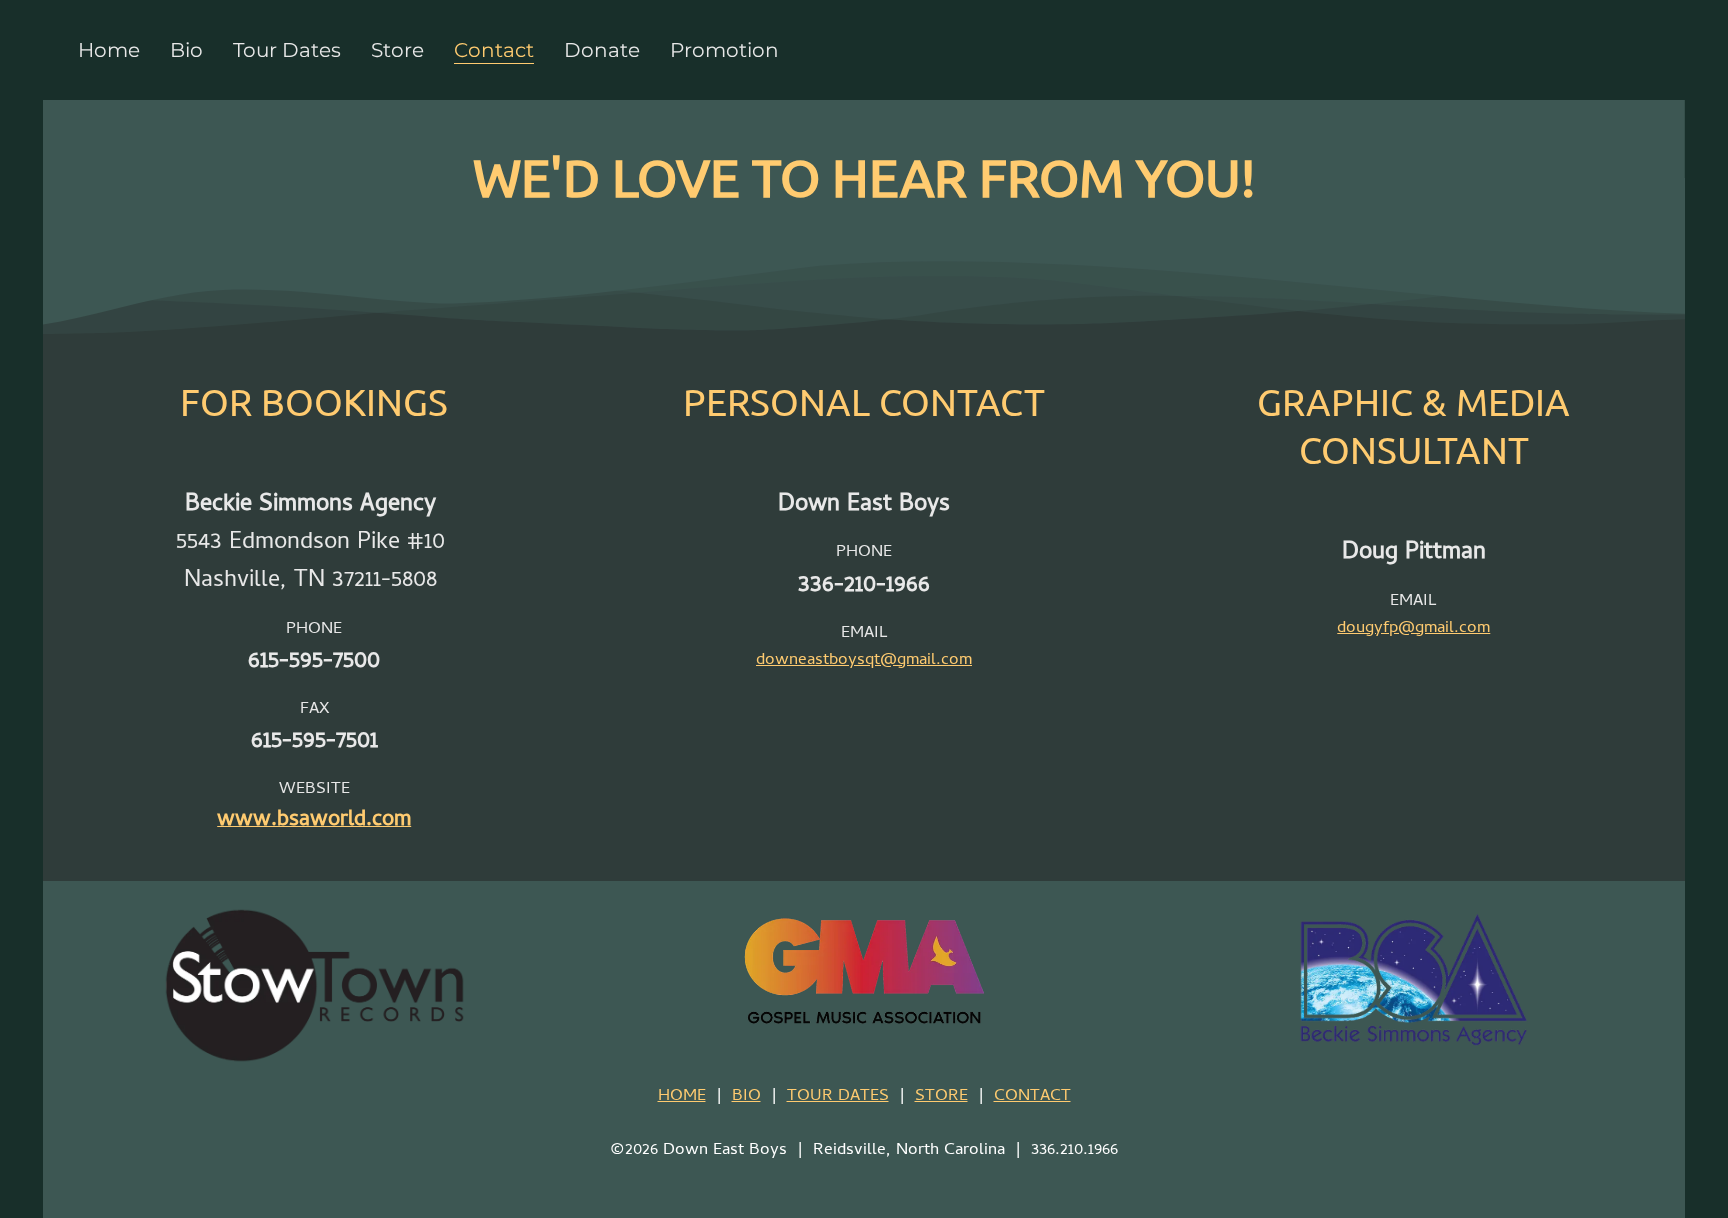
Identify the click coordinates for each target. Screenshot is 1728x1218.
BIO (746, 1097)
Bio (186, 50)
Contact (494, 50)
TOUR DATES (838, 1097)
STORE (941, 1097)
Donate (602, 50)
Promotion (724, 50)
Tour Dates (287, 50)
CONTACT (1032, 1097)
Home (109, 50)
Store (397, 50)
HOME (682, 1097)
